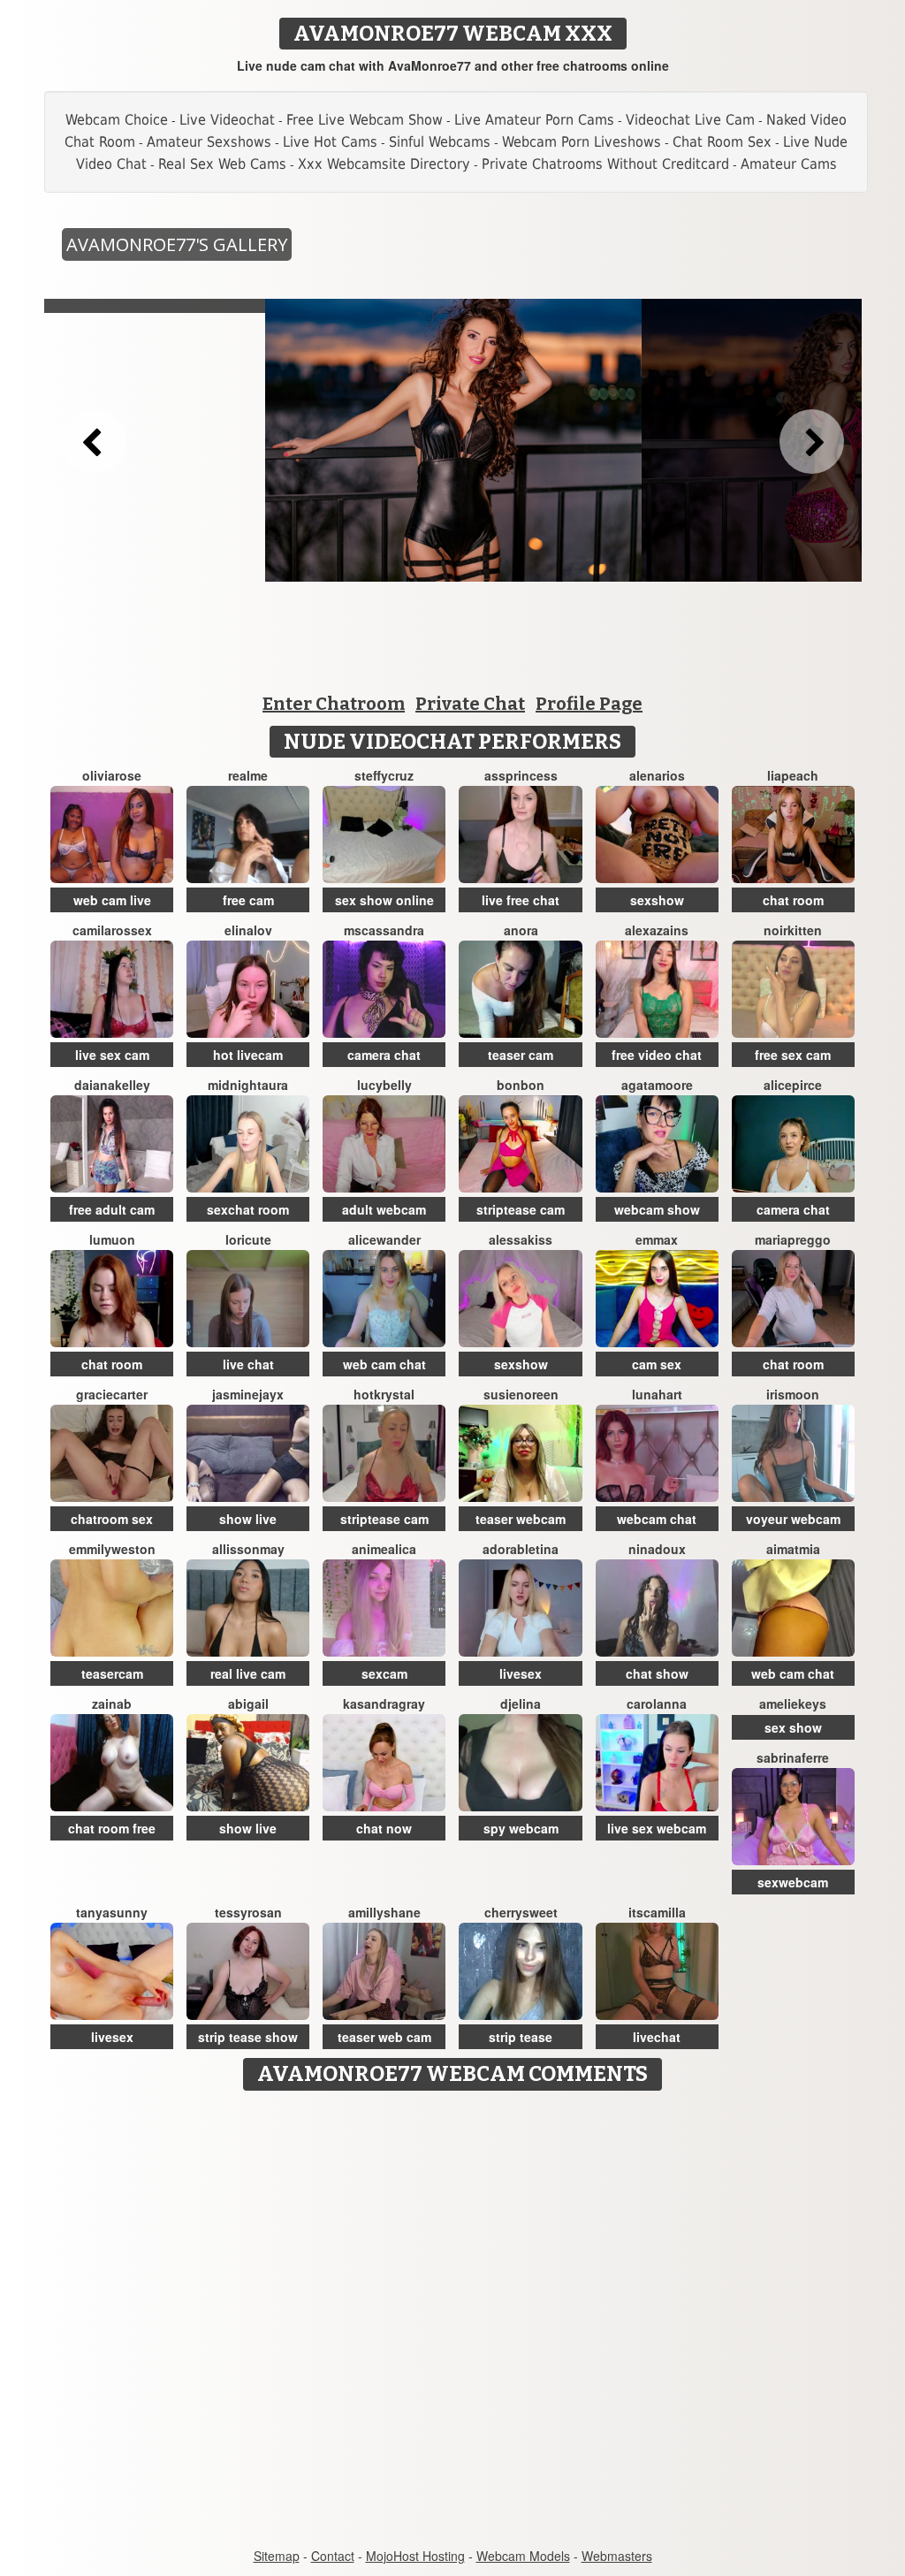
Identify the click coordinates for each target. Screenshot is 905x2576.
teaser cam (521, 1055)
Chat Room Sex (722, 142)
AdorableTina (521, 1549)
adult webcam (384, 1209)
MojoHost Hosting (415, 2556)
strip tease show (248, 2037)
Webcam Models (523, 2556)
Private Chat (470, 704)
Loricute (248, 1239)
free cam (248, 900)
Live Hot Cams (330, 142)
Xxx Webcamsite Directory (384, 164)
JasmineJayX (248, 1394)
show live (248, 1519)
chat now (384, 1828)
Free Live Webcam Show (365, 120)
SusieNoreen (521, 1394)
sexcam (384, 1673)
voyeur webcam (793, 1519)
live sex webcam (657, 1828)
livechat (657, 2037)
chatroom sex (112, 1519)
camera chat (384, 1055)
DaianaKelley (112, 1085)
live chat (248, 1364)
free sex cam (793, 1055)
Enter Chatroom (334, 704)
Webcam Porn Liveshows (582, 142)
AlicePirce (793, 1085)
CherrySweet (521, 1912)
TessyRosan (248, 1912)
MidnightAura (248, 1085)
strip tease (521, 2037)
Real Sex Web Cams (222, 164)
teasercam (112, 1673)
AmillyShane (384, 1912)
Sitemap (277, 2556)
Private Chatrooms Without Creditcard (605, 164)
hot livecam (248, 1055)
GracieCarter (112, 1394)
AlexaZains (657, 930)
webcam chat (657, 1519)
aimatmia (793, 1549)
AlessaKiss (521, 1239)
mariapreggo (793, 1239)
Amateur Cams (789, 164)
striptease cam (521, 1209)
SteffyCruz (384, 775)
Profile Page (589, 704)
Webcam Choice (117, 120)
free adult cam (112, 1209)
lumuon (112, 1239)
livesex (521, 1673)
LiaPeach (793, 775)
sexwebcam (793, 1882)
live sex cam (112, 1055)
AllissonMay (248, 1549)
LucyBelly (384, 1085)
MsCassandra (384, 930)
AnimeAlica (384, 1549)
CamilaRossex (112, 930)
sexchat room (248, 1209)
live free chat (521, 900)
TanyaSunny (112, 1912)
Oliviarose (112, 775)
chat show (657, 1673)
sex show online (384, 900)
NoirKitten (793, 930)
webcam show (657, 1209)
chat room (793, 900)
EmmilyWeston (112, 1549)
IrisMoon (793, 1394)
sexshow (657, 900)
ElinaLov (248, 930)
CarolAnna (657, 1703)
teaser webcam (521, 1519)
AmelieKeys (793, 1703)
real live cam (248, 1673)
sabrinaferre (793, 1757)
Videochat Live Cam (690, 120)
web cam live (112, 900)
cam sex (657, 1364)
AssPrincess (521, 775)
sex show (793, 1727)
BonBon (521, 1085)
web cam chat (384, 1364)
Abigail (248, 1703)
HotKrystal (384, 1394)
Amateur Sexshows (209, 142)
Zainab (112, 1703)
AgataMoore (657, 1085)
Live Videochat (227, 120)
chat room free (112, 1828)
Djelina (521, 1703)
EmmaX (657, 1239)
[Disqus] (453, 2321)
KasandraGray (384, 1703)
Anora (521, 930)
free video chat (657, 1055)
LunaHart (657, 1394)
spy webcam (521, 1828)
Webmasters (617, 2556)
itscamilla (657, 1912)
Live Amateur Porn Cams (534, 120)
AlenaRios (657, 775)
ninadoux (657, 1549)
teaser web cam (384, 2037)
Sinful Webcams (440, 142)
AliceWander (384, 1239)
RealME (248, 775)
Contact (333, 2556)
